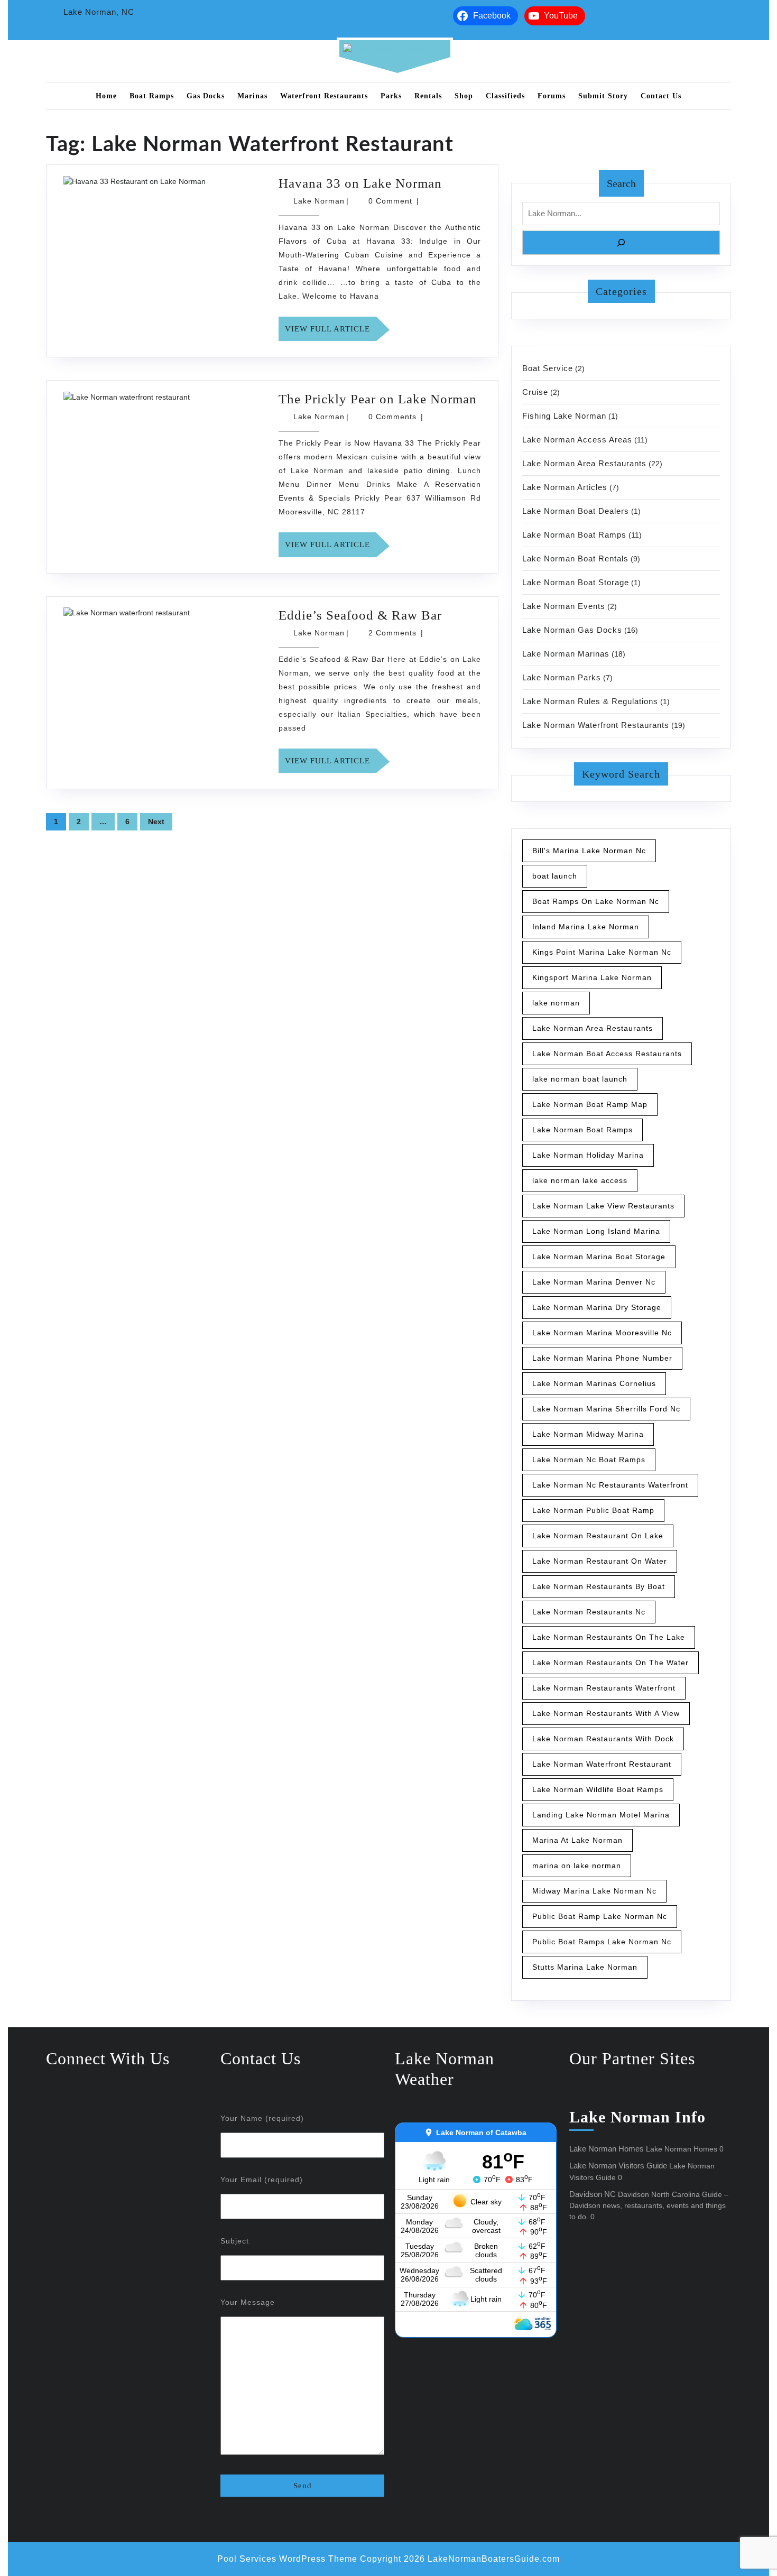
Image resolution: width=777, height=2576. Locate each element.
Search (621, 183)
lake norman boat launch (580, 1079)
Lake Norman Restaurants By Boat (599, 1586)
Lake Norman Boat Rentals (575, 558)
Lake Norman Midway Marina (588, 1434)
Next (156, 821)
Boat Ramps (152, 96)
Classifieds (505, 96)
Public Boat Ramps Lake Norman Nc (602, 1942)
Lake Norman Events (564, 606)
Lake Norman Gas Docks (572, 630)
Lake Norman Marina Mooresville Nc (602, 1333)
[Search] (621, 243)
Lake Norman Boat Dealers (576, 511)
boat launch (555, 876)
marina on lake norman (577, 1866)
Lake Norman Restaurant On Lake (598, 1536)
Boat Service (548, 368)
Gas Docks (206, 96)
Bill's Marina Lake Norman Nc (589, 851)
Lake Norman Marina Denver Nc (594, 1282)
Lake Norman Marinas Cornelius (594, 1383)
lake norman (556, 1003)
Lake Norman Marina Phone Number (602, 1358)
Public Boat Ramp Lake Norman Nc (600, 1916)
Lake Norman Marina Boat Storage (599, 1257)
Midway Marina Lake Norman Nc (594, 1891)
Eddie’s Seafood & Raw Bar (360, 615)
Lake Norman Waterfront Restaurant (602, 1764)
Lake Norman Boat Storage (576, 582)
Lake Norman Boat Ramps (574, 535)
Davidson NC (593, 2194)
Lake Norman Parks (562, 677)
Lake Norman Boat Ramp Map (590, 1104)
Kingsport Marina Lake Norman (592, 977)
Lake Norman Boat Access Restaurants (607, 1054)
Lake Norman (319, 201)
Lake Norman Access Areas (577, 440)
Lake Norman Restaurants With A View (606, 1713)
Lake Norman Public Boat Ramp (593, 1510)
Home (106, 96)
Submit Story (603, 96)
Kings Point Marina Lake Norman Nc (602, 952)
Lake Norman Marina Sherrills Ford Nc (606, 1409)
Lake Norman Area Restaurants (584, 463)
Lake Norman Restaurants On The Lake (609, 1637)
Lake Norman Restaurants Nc (589, 1612)
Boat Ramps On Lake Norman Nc (596, 901)
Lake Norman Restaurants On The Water (610, 1663)
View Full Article (331, 333)
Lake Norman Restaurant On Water (600, 1561)
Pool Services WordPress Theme (287, 2559)
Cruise (535, 392)
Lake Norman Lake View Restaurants (603, 1206)
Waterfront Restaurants (324, 96)
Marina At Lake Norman (577, 1840)
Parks (391, 96)
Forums (552, 96)
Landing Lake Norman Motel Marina (601, 1815)
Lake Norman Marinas (566, 654)
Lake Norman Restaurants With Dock (603, 1739)
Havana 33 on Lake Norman (360, 183)
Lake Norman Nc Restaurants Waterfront (610, 1485)
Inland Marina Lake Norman (586, 927)
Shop (464, 96)
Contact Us (661, 96)
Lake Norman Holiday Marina (588, 1155)
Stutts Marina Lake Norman (585, 1967)
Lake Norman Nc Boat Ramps (589, 1460)
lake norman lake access (580, 1180)
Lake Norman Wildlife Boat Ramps (598, 1789)
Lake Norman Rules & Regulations (590, 701)
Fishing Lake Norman (564, 416)
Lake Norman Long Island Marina (596, 1231)
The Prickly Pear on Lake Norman (378, 399)
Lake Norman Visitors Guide (618, 2166)
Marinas (252, 96)
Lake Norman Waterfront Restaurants (596, 725)
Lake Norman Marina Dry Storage (597, 1307)
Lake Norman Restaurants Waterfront (604, 1688)
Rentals (428, 96)
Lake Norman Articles (565, 487)
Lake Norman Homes (607, 2149)
